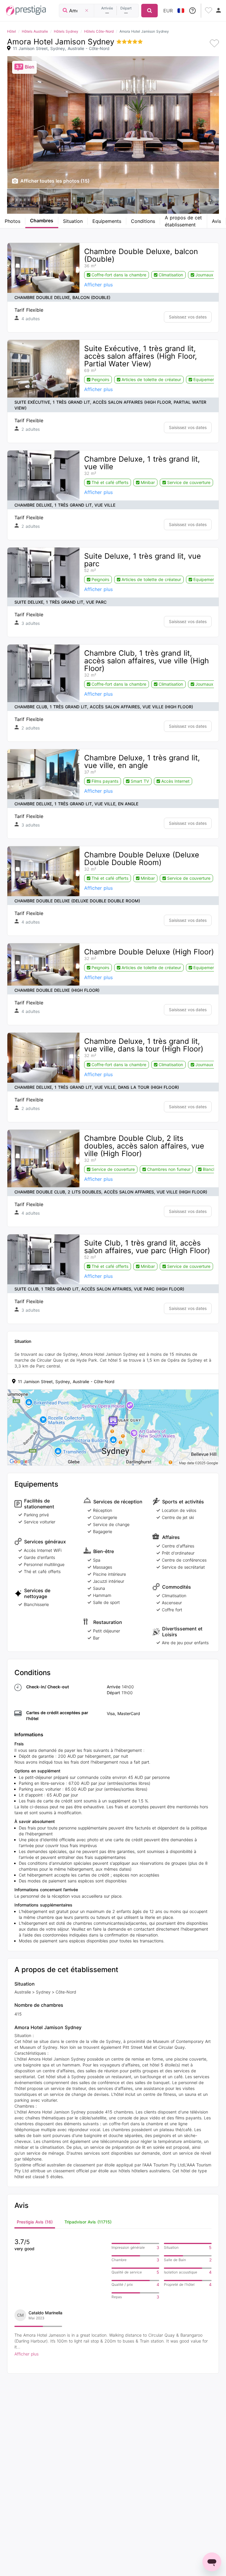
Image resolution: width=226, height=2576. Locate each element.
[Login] (219, 11)
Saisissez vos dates (188, 317)
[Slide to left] (15, 201)
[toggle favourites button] (209, 11)
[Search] (149, 11)
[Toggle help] (192, 11)
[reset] (87, 11)
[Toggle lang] (181, 11)
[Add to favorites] (214, 44)
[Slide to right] (211, 201)
